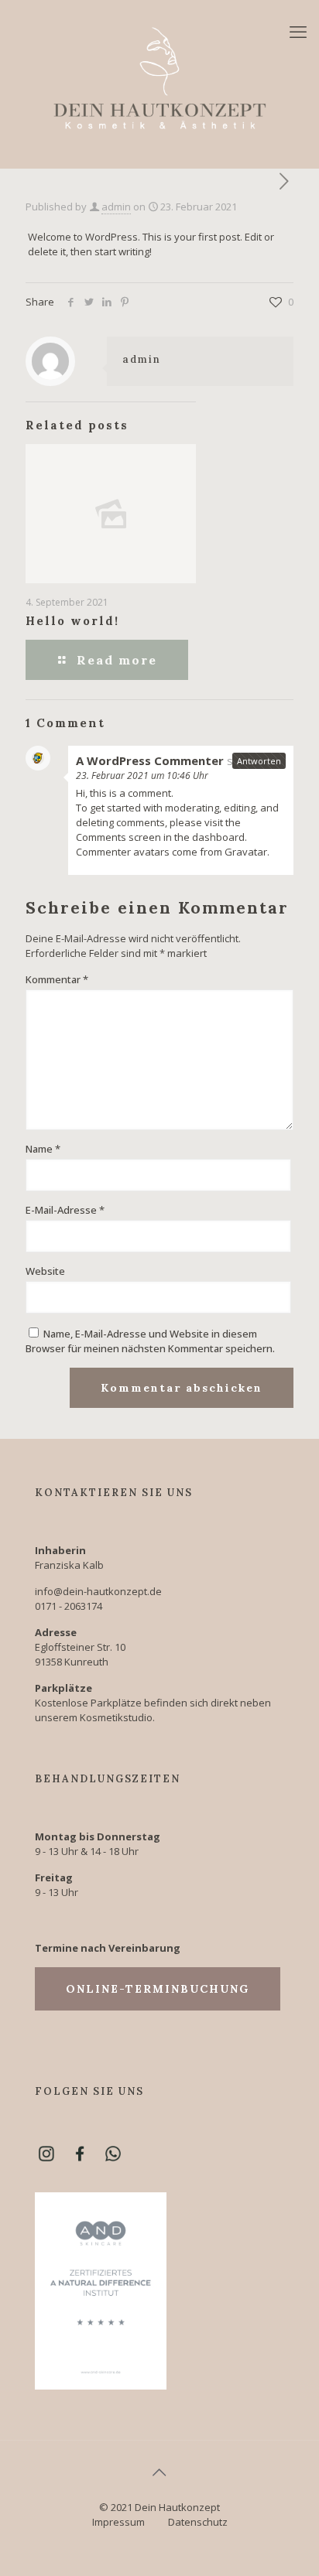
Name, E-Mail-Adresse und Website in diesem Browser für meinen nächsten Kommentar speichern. (150, 1341)
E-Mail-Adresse (65, 1210)
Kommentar (57, 979)
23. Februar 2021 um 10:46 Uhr (142, 776)
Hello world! (72, 621)
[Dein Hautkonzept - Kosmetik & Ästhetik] (159, 77)
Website (45, 1271)
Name (43, 1149)
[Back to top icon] (159, 2472)
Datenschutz (198, 2522)
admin (116, 207)
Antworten (259, 761)
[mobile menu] (298, 31)
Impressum (118, 2522)
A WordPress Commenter (150, 760)
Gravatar (246, 852)
